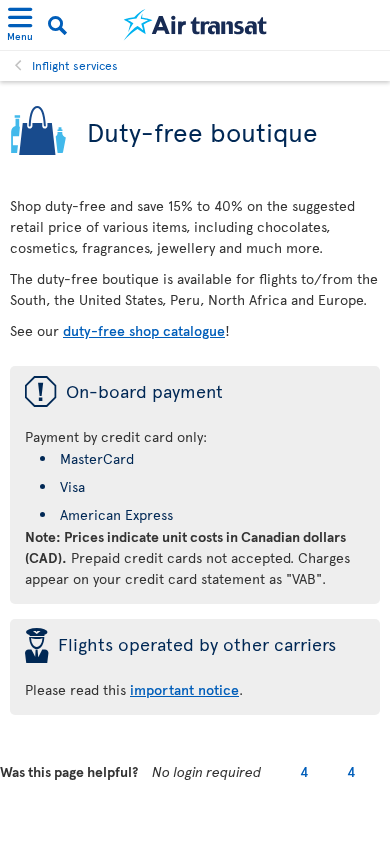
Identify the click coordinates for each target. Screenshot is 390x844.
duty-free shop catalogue (144, 330)
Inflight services (75, 65)
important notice (184, 689)
